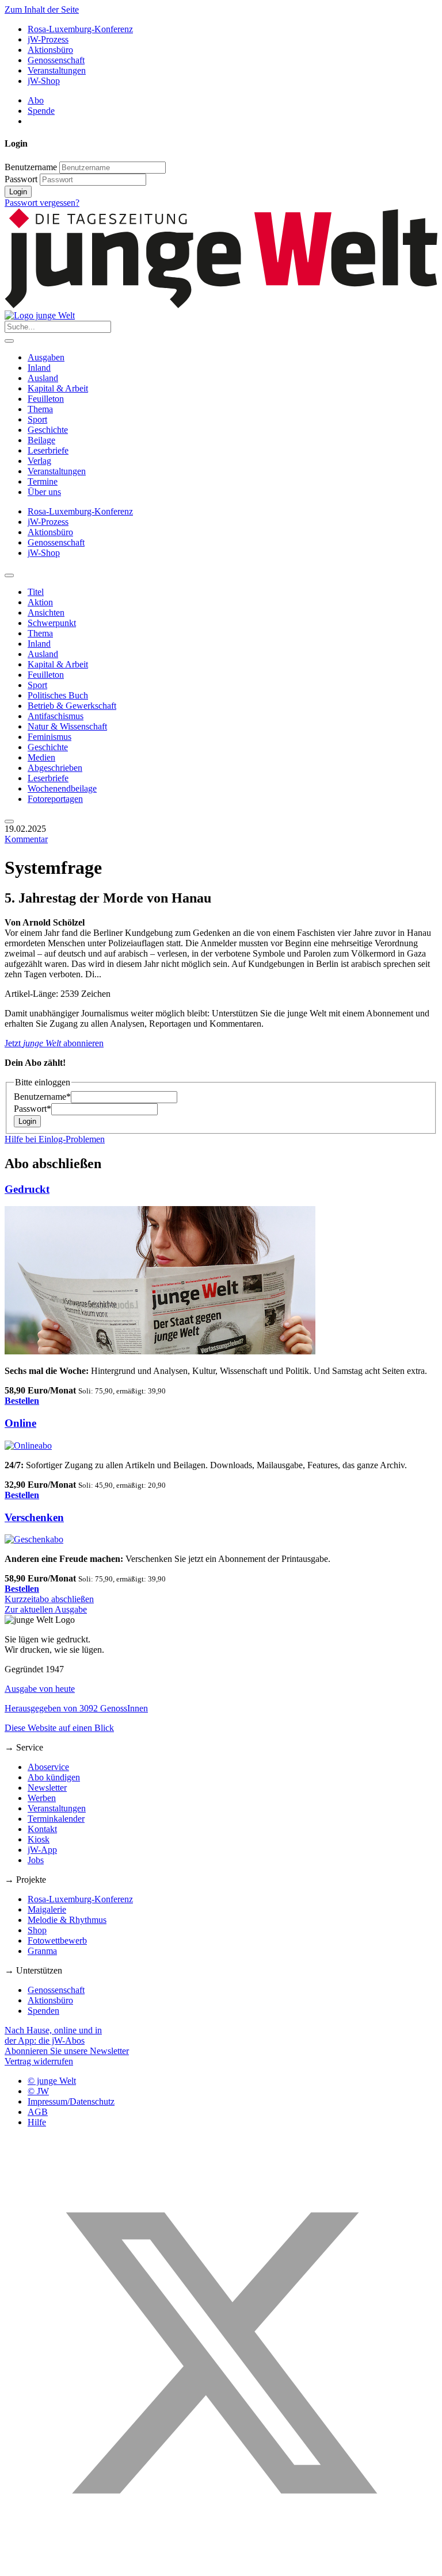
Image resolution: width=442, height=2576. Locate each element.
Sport (37, 419)
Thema (40, 409)
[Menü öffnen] (9, 341)
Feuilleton (46, 399)
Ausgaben (46, 357)
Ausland (43, 378)
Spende (41, 111)
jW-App (42, 1850)
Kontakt (42, 1829)
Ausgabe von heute (40, 1689)
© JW (38, 2091)
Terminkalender (56, 1819)
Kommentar (26, 839)
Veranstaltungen (57, 70)
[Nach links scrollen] (9, 575)
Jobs (36, 1860)
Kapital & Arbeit (58, 388)
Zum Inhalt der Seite (42, 9)
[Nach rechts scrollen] (9, 821)
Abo (36, 100)
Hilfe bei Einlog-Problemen (55, 1139)
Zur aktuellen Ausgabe (46, 1609)
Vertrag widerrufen (39, 2061)
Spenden (43, 2011)
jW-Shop (44, 81)
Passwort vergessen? (42, 203)
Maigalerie (47, 1909)
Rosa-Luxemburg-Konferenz (80, 29)
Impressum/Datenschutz (71, 2101)
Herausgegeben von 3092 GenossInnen (76, 1708)
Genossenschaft (56, 60)
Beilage (41, 440)
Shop (37, 1930)
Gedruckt (27, 1189)
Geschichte (48, 430)
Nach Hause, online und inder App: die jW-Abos (53, 2035)
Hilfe (37, 2122)
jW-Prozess (48, 39)
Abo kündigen (54, 1777)
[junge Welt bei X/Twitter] (221, 2566)
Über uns (44, 492)
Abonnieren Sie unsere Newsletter (67, 2051)
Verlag (39, 461)
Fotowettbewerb (57, 1940)
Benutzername (31, 167)
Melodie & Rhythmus (67, 1920)
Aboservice (48, 1767)
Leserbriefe (48, 450)
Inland (39, 368)
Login (18, 192)
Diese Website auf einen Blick (59, 1728)
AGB (38, 2112)
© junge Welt (52, 2081)
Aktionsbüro (50, 50)
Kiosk (39, 1839)
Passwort (21, 179)
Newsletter (47, 1788)
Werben (42, 1798)
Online (20, 1423)
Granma (42, 1951)
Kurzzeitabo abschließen (49, 1599)
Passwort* (33, 1109)
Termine (43, 481)
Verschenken (34, 1517)
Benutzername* (42, 1097)
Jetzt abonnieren (54, 1043)
